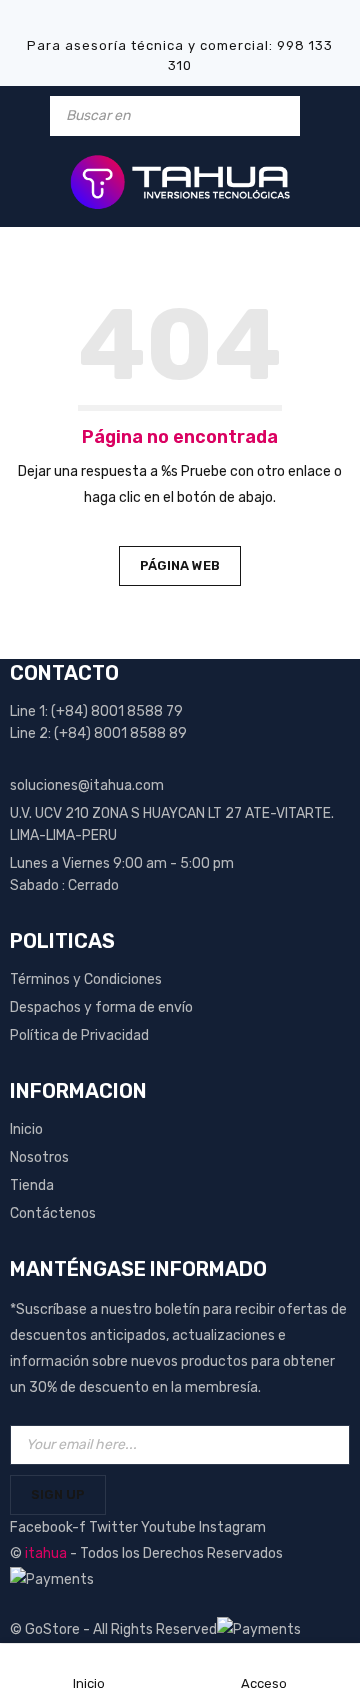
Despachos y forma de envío (101, 1007)
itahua (46, 1553)
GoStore (52, 1629)
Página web (180, 565)
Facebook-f (49, 1527)
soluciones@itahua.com (87, 785)
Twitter (115, 1527)
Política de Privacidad (79, 1035)
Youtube (170, 1527)
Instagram (232, 1527)
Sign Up (58, 1494)
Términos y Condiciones (86, 979)
